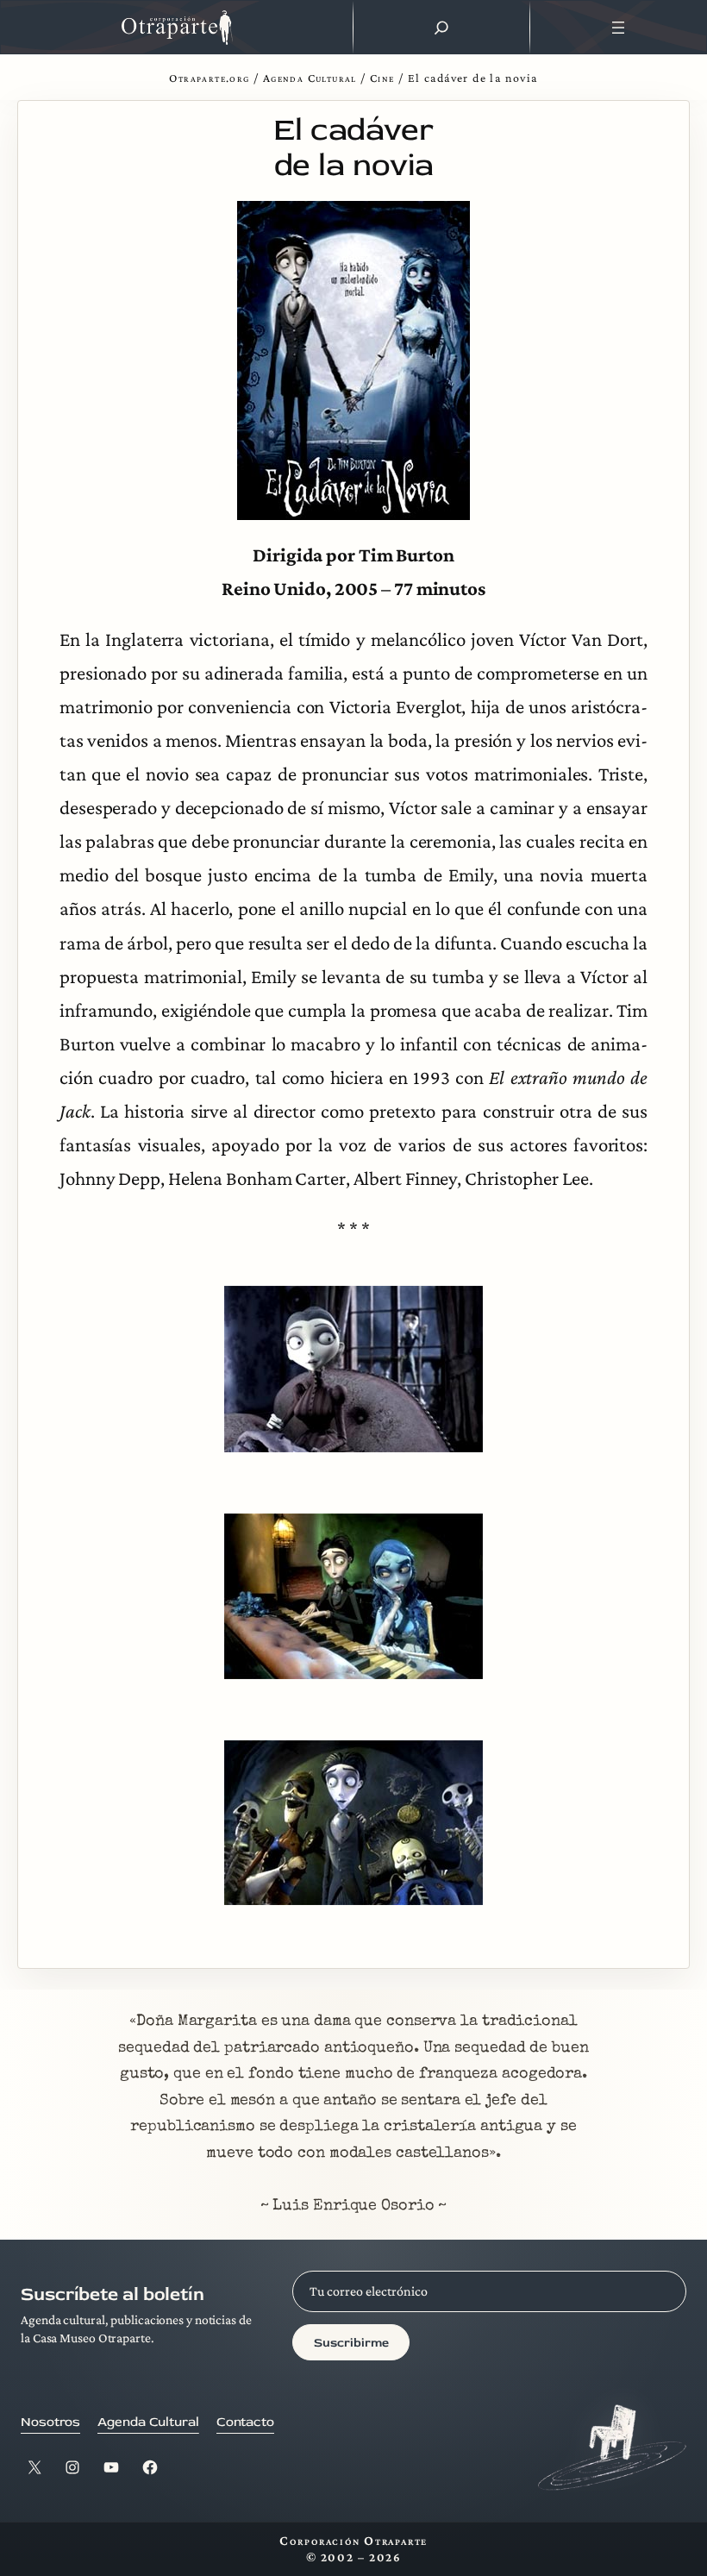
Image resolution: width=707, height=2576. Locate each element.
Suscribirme (351, 2343)
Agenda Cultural (310, 78)
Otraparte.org (209, 78)
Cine (382, 78)
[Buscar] (441, 28)
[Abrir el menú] (619, 28)
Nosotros (50, 2422)
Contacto (245, 2422)
